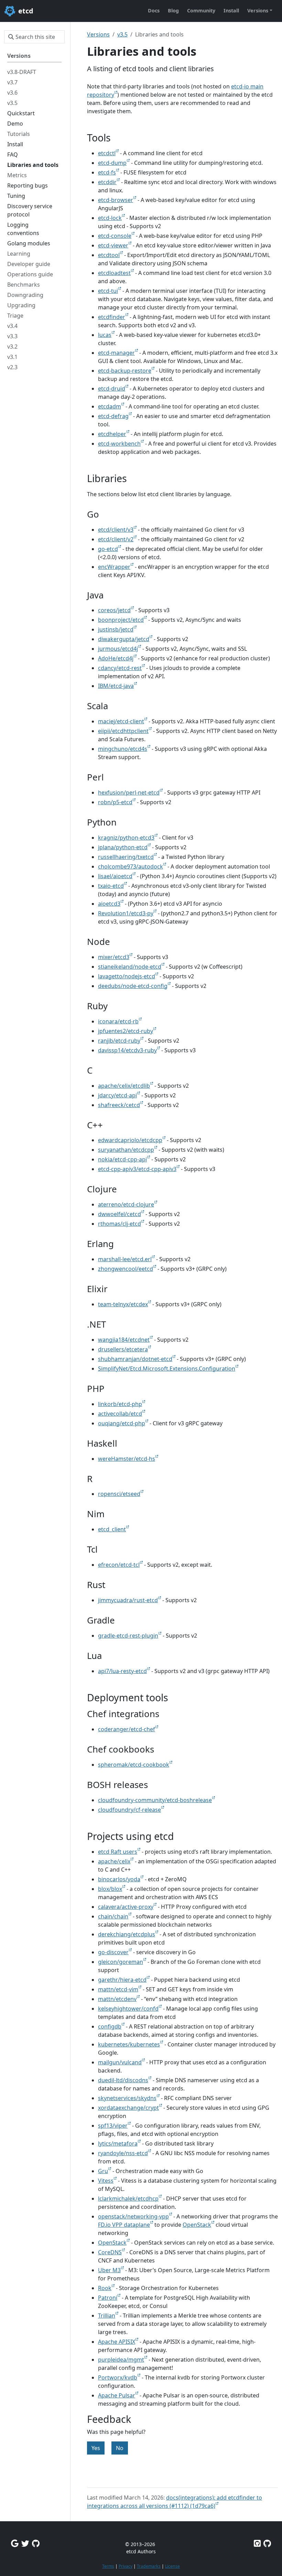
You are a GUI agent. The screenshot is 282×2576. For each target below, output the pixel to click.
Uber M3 (109, 2270)
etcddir (107, 182)
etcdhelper (112, 434)
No (120, 2448)
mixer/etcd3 (114, 957)
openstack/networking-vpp (133, 2216)
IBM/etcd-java (116, 686)
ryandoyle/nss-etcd (123, 2153)
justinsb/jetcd (116, 629)
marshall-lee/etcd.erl (125, 1259)
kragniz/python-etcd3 (126, 838)
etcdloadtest (114, 273)
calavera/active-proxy (126, 1907)
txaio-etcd (111, 886)
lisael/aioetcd (115, 876)
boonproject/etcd (121, 620)
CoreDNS (110, 2252)
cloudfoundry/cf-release (129, 1810)
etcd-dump (112, 163)
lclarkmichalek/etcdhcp (128, 2199)
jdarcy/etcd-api (117, 1095)
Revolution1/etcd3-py (126, 913)
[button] (260, 11)
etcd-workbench (119, 444)
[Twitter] (25, 2543)
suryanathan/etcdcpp (126, 1150)
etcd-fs (107, 172)
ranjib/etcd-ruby (119, 1041)
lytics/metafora (118, 2143)
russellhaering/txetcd (126, 857)
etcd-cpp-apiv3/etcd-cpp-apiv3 (137, 1169)
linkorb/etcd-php (120, 1404)
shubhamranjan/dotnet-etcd (135, 1359)
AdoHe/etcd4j (116, 658)
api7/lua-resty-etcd (122, 1671)
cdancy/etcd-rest (120, 668)
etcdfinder (112, 317)
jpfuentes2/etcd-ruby (126, 1031)
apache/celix (114, 1861)
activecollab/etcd (120, 1414)
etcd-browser (116, 200)
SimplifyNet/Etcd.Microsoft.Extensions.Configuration (167, 1369)
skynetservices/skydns (127, 2098)
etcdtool (109, 255)
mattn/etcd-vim (118, 1989)
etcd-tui (108, 291)
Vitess (106, 2181)
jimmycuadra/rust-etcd (128, 1600)
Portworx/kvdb (118, 2377)
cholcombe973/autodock (131, 866)
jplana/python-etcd (123, 847)
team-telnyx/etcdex (123, 1304)
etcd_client (112, 1529)
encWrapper (114, 567)
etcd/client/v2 (116, 539)
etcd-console (115, 236)
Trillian (107, 2316)
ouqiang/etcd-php (122, 1423)
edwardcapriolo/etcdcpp (130, 1140)
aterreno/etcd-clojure (126, 1204)
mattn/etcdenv (117, 1999)
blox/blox (110, 1889)
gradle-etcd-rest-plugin (128, 1636)
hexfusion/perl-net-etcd (129, 792)
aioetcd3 (109, 904)
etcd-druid (112, 388)
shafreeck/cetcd (119, 1105)
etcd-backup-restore (125, 371)
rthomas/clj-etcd (120, 1224)
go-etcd (108, 549)
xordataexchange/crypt (128, 2108)
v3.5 (122, 34)
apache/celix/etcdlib (124, 1086)
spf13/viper (113, 2126)
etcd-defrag (113, 416)
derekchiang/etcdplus (127, 1934)
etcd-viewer (113, 245)
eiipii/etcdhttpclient (123, 731)
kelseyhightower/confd (128, 2009)
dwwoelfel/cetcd (120, 1214)
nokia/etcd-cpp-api (122, 1159)
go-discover (113, 1952)
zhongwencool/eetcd (126, 1269)
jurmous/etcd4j (118, 649)
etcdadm (110, 406)
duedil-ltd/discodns (123, 2080)
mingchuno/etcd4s (123, 749)
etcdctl (107, 153)
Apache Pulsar (117, 2395)
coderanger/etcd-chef (127, 1729)
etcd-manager (116, 353)
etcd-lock (110, 218)
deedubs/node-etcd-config (133, 986)
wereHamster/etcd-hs (127, 1459)
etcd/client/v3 (116, 530)
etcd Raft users (118, 1852)
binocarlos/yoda (119, 1879)
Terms (108, 2566)
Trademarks (149, 2566)
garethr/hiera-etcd (122, 1980)
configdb (110, 2026)
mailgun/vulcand (120, 2062)
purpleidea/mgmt (121, 2360)
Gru (103, 2171)
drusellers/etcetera (123, 1349)
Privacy (126, 2566)
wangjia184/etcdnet (124, 1340)
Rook (105, 2288)
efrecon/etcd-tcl (119, 1565)
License (172, 2566)
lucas (105, 335)
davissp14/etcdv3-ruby (127, 1050)
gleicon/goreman (121, 1962)
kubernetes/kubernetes (129, 2044)
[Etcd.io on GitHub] (267, 2543)
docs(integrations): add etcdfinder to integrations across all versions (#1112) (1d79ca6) (175, 2502)
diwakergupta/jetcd (124, 639)
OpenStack (197, 2225)
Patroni (108, 2298)
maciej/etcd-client (121, 721)
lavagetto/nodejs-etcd (127, 976)
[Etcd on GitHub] (257, 2543)
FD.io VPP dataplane (124, 2225)
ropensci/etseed (119, 1494)
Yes (96, 2448)
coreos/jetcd (114, 610)
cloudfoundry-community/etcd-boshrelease (155, 1800)
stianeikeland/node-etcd (130, 967)
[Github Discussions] (36, 2543)
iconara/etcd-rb (118, 1021)
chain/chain (113, 1916)
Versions (98, 34)
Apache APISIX (117, 2342)
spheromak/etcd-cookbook (134, 1765)
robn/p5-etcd (115, 802)
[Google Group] (15, 2543)
